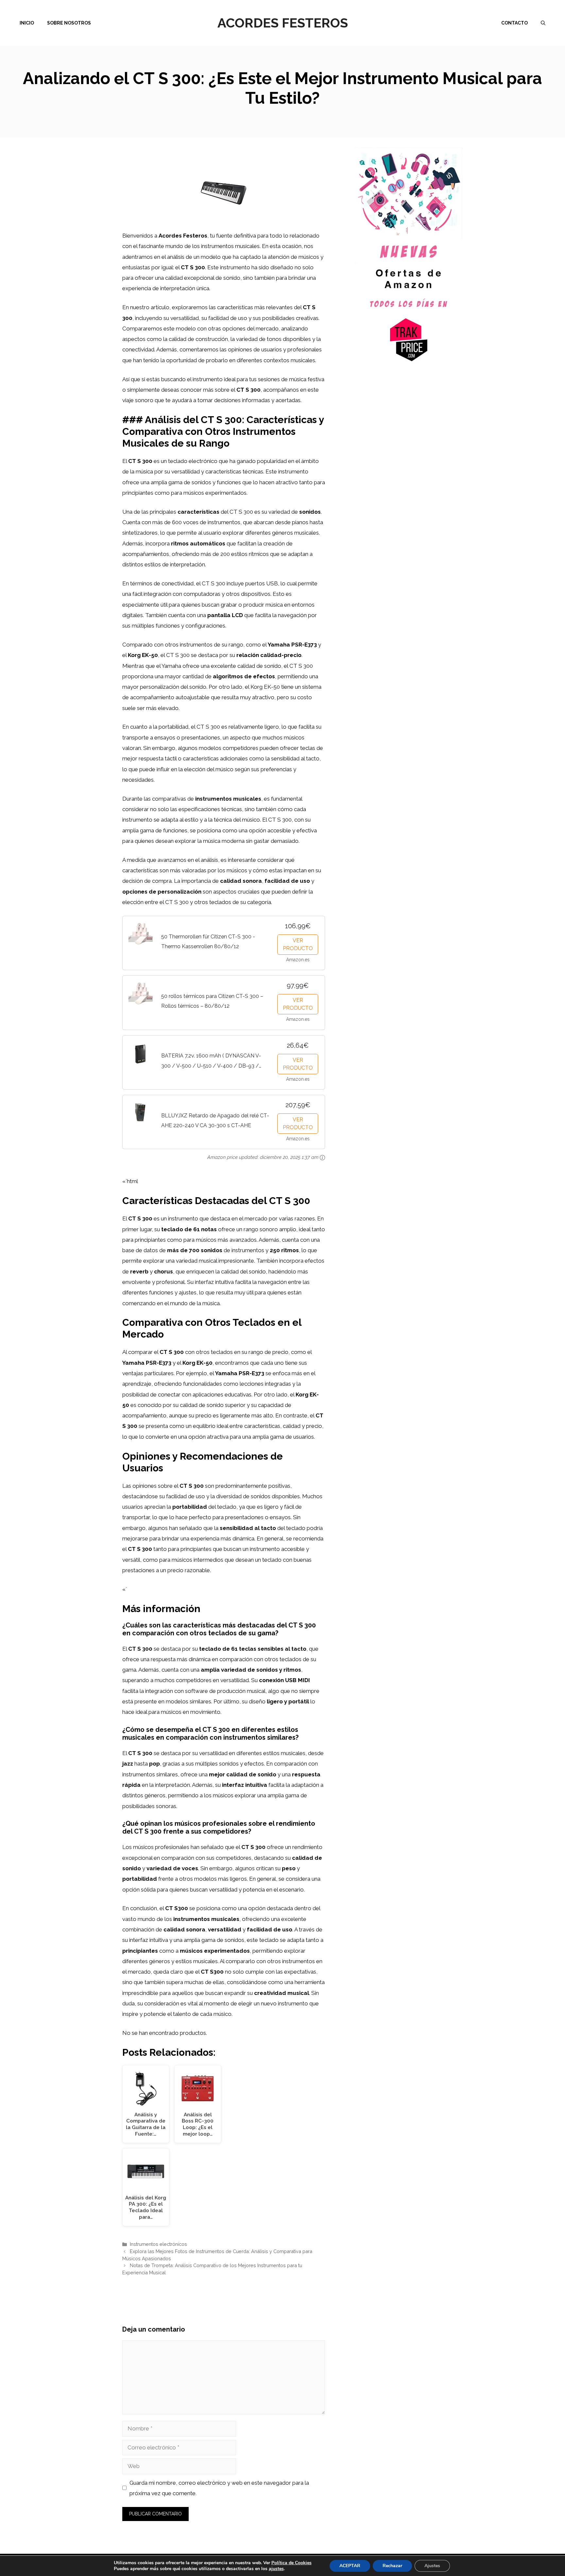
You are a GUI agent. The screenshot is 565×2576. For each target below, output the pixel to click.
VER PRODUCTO (298, 944)
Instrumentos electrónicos (158, 2244)
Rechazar (392, 2566)
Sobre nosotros (69, 23)
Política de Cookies (291, 2563)
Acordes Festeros (283, 23)
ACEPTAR (350, 2566)
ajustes (276, 2569)
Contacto (514, 23)
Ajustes (432, 2566)
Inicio (27, 23)
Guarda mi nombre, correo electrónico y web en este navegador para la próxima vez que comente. (219, 2488)
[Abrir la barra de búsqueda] (543, 23)
